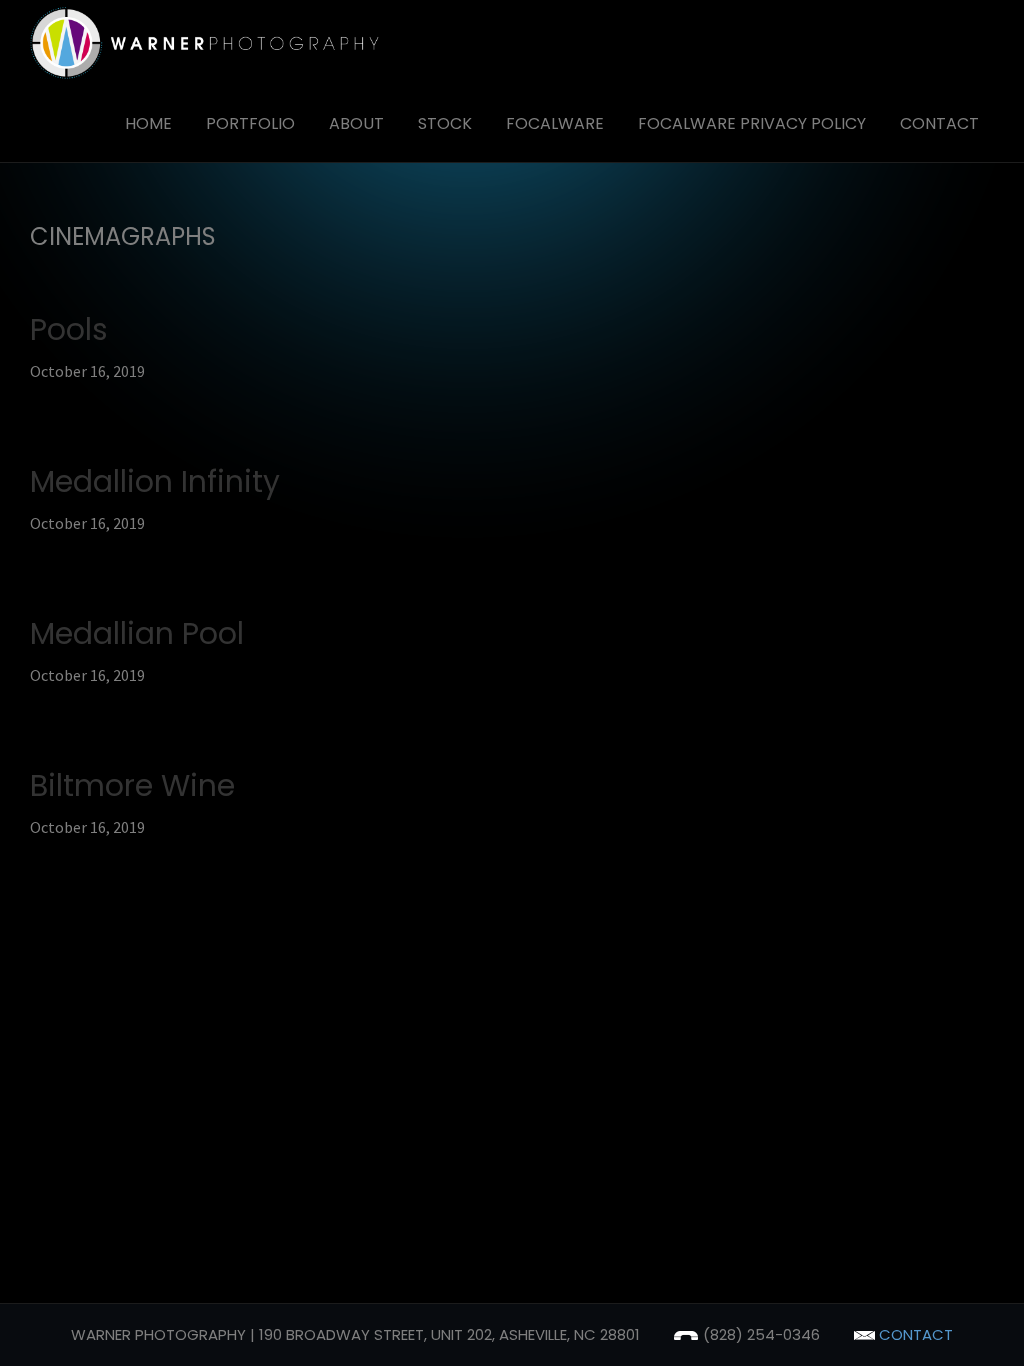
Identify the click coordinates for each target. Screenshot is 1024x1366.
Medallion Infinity (155, 481)
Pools (69, 329)
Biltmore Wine (132, 785)
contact (914, 1334)
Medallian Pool (137, 633)
